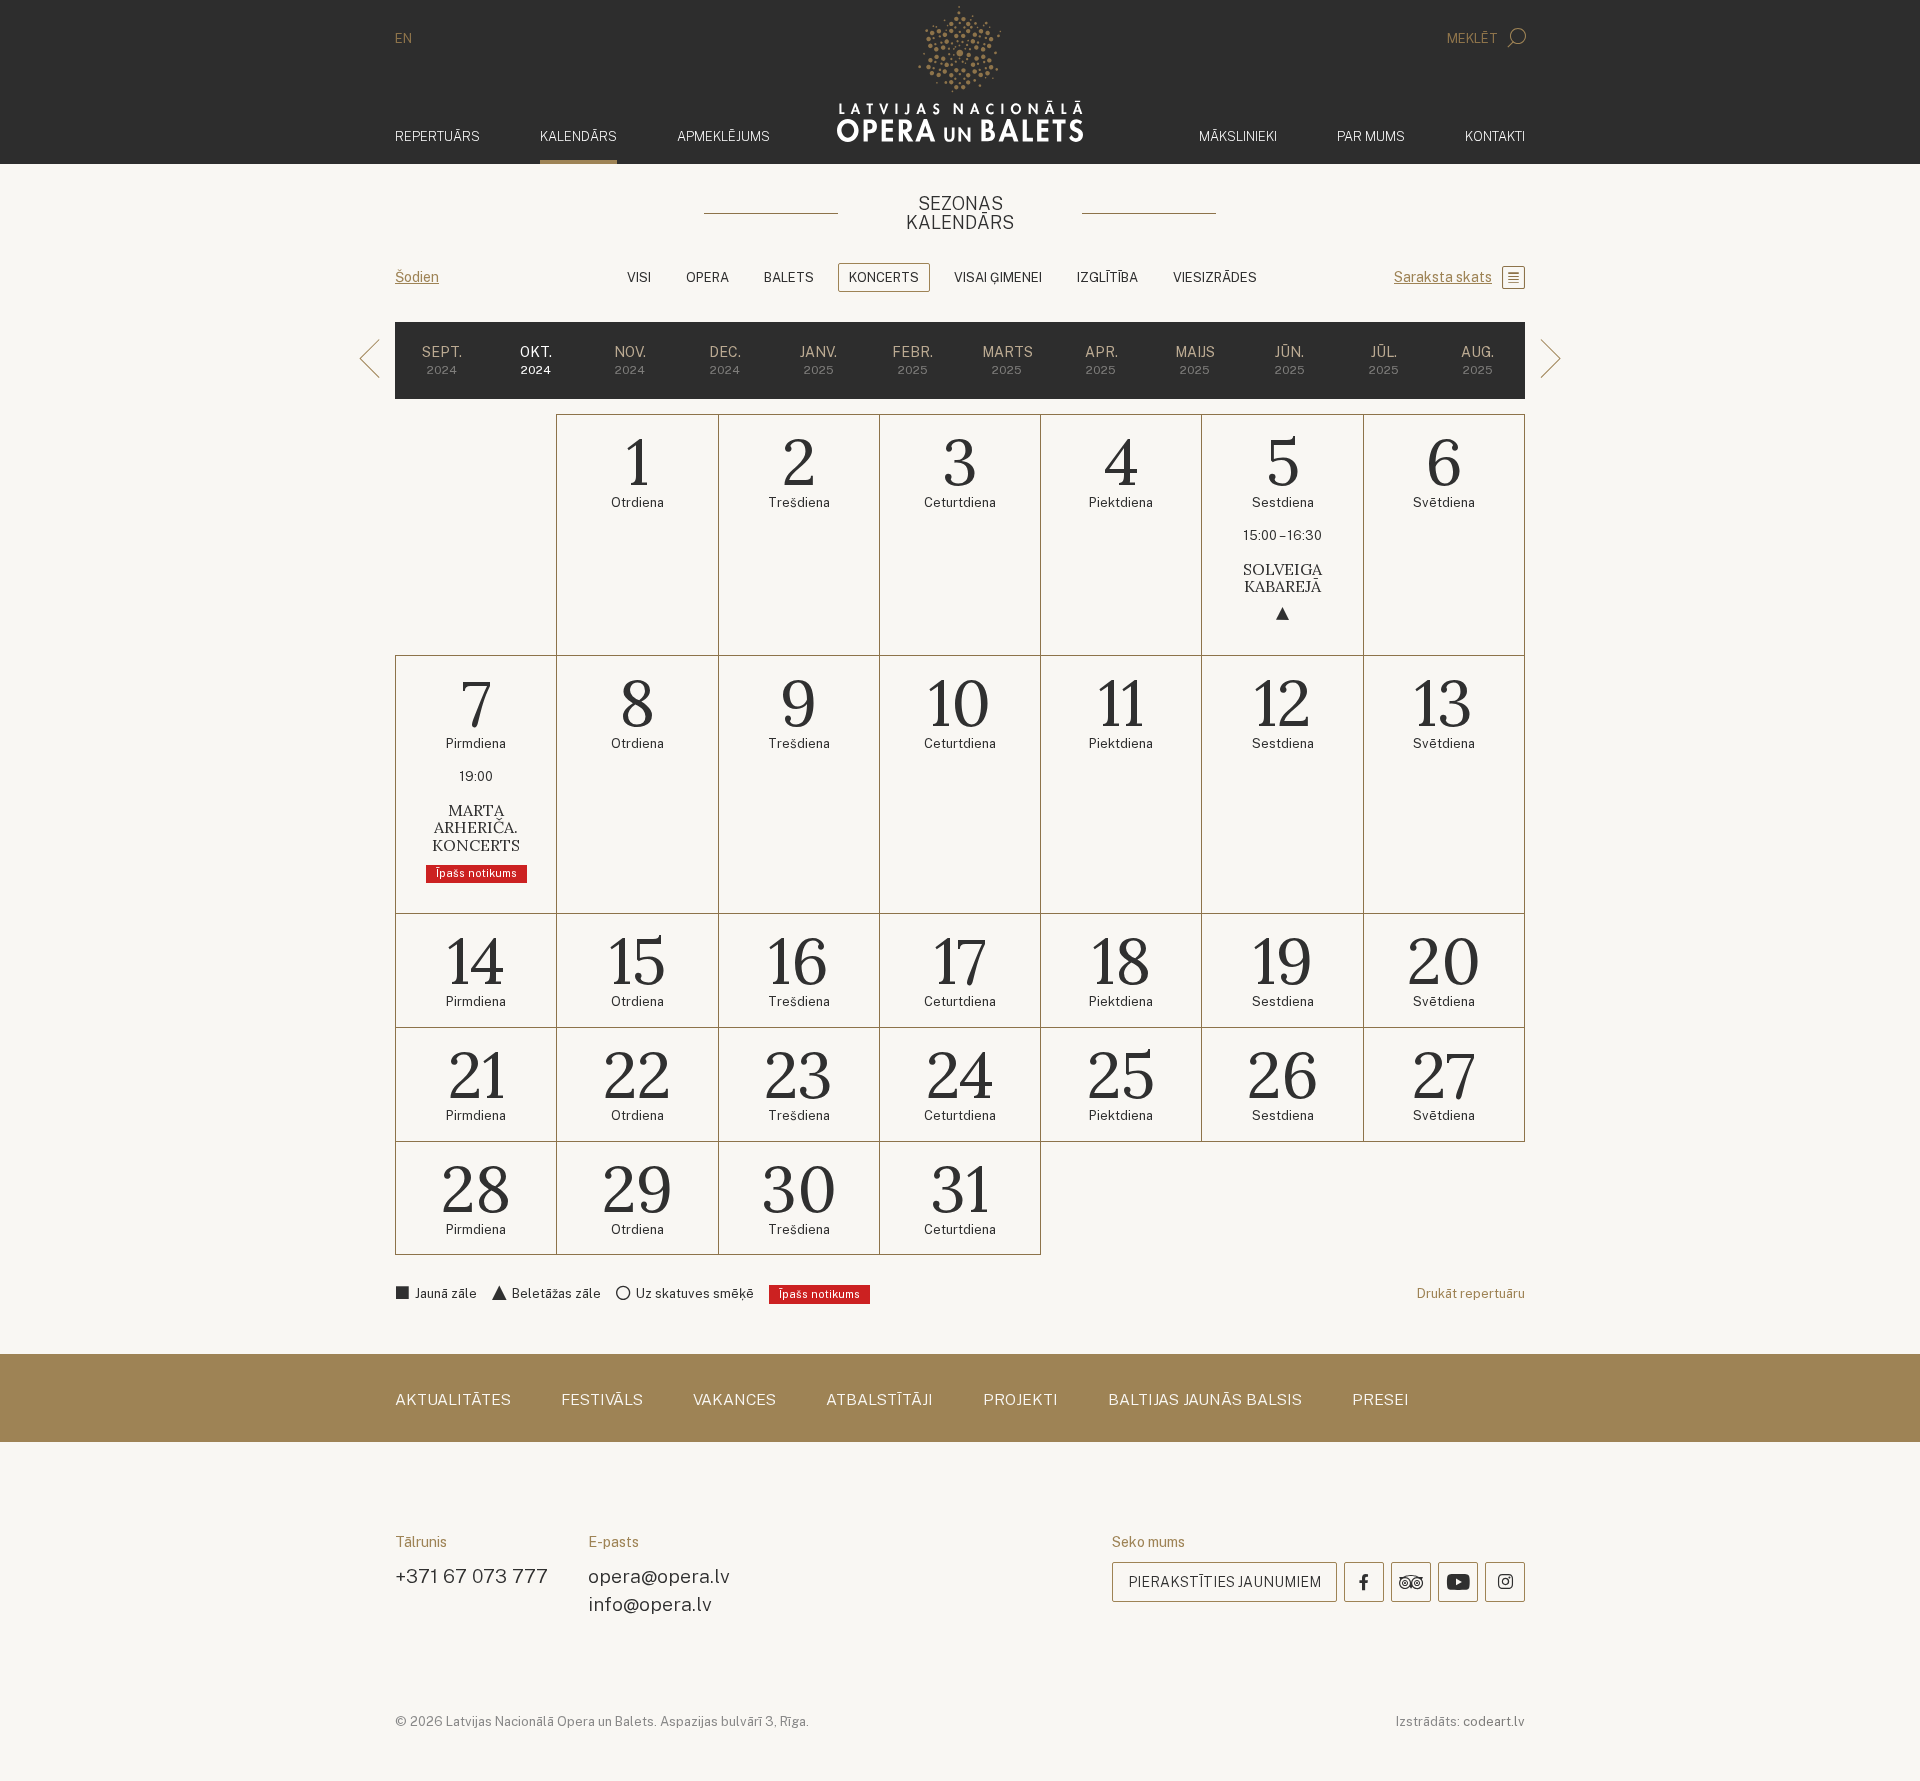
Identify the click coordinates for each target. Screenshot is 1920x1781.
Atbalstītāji (879, 1400)
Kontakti (1495, 136)
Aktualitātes (453, 1400)
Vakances (734, 1400)
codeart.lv (1494, 1721)
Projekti (1020, 1400)
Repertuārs (437, 136)
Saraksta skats (1443, 277)
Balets (789, 277)
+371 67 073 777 (471, 1575)
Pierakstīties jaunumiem (1224, 1582)
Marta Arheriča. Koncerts (476, 827)
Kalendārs (578, 136)
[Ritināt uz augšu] (1876, 1737)
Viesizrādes (1215, 277)
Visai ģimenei (998, 277)
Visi (639, 277)
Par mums (1371, 136)
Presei (1380, 1400)
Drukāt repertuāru (1471, 1293)
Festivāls (602, 1400)
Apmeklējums (723, 136)
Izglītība (1107, 277)
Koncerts (884, 277)
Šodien (417, 277)
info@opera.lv (650, 1603)
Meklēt (1474, 38)
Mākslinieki (1238, 136)
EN (403, 38)
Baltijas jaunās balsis (1205, 1400)
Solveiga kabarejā (1282, 578)
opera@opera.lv (659, 1575)
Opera (707, 277)
